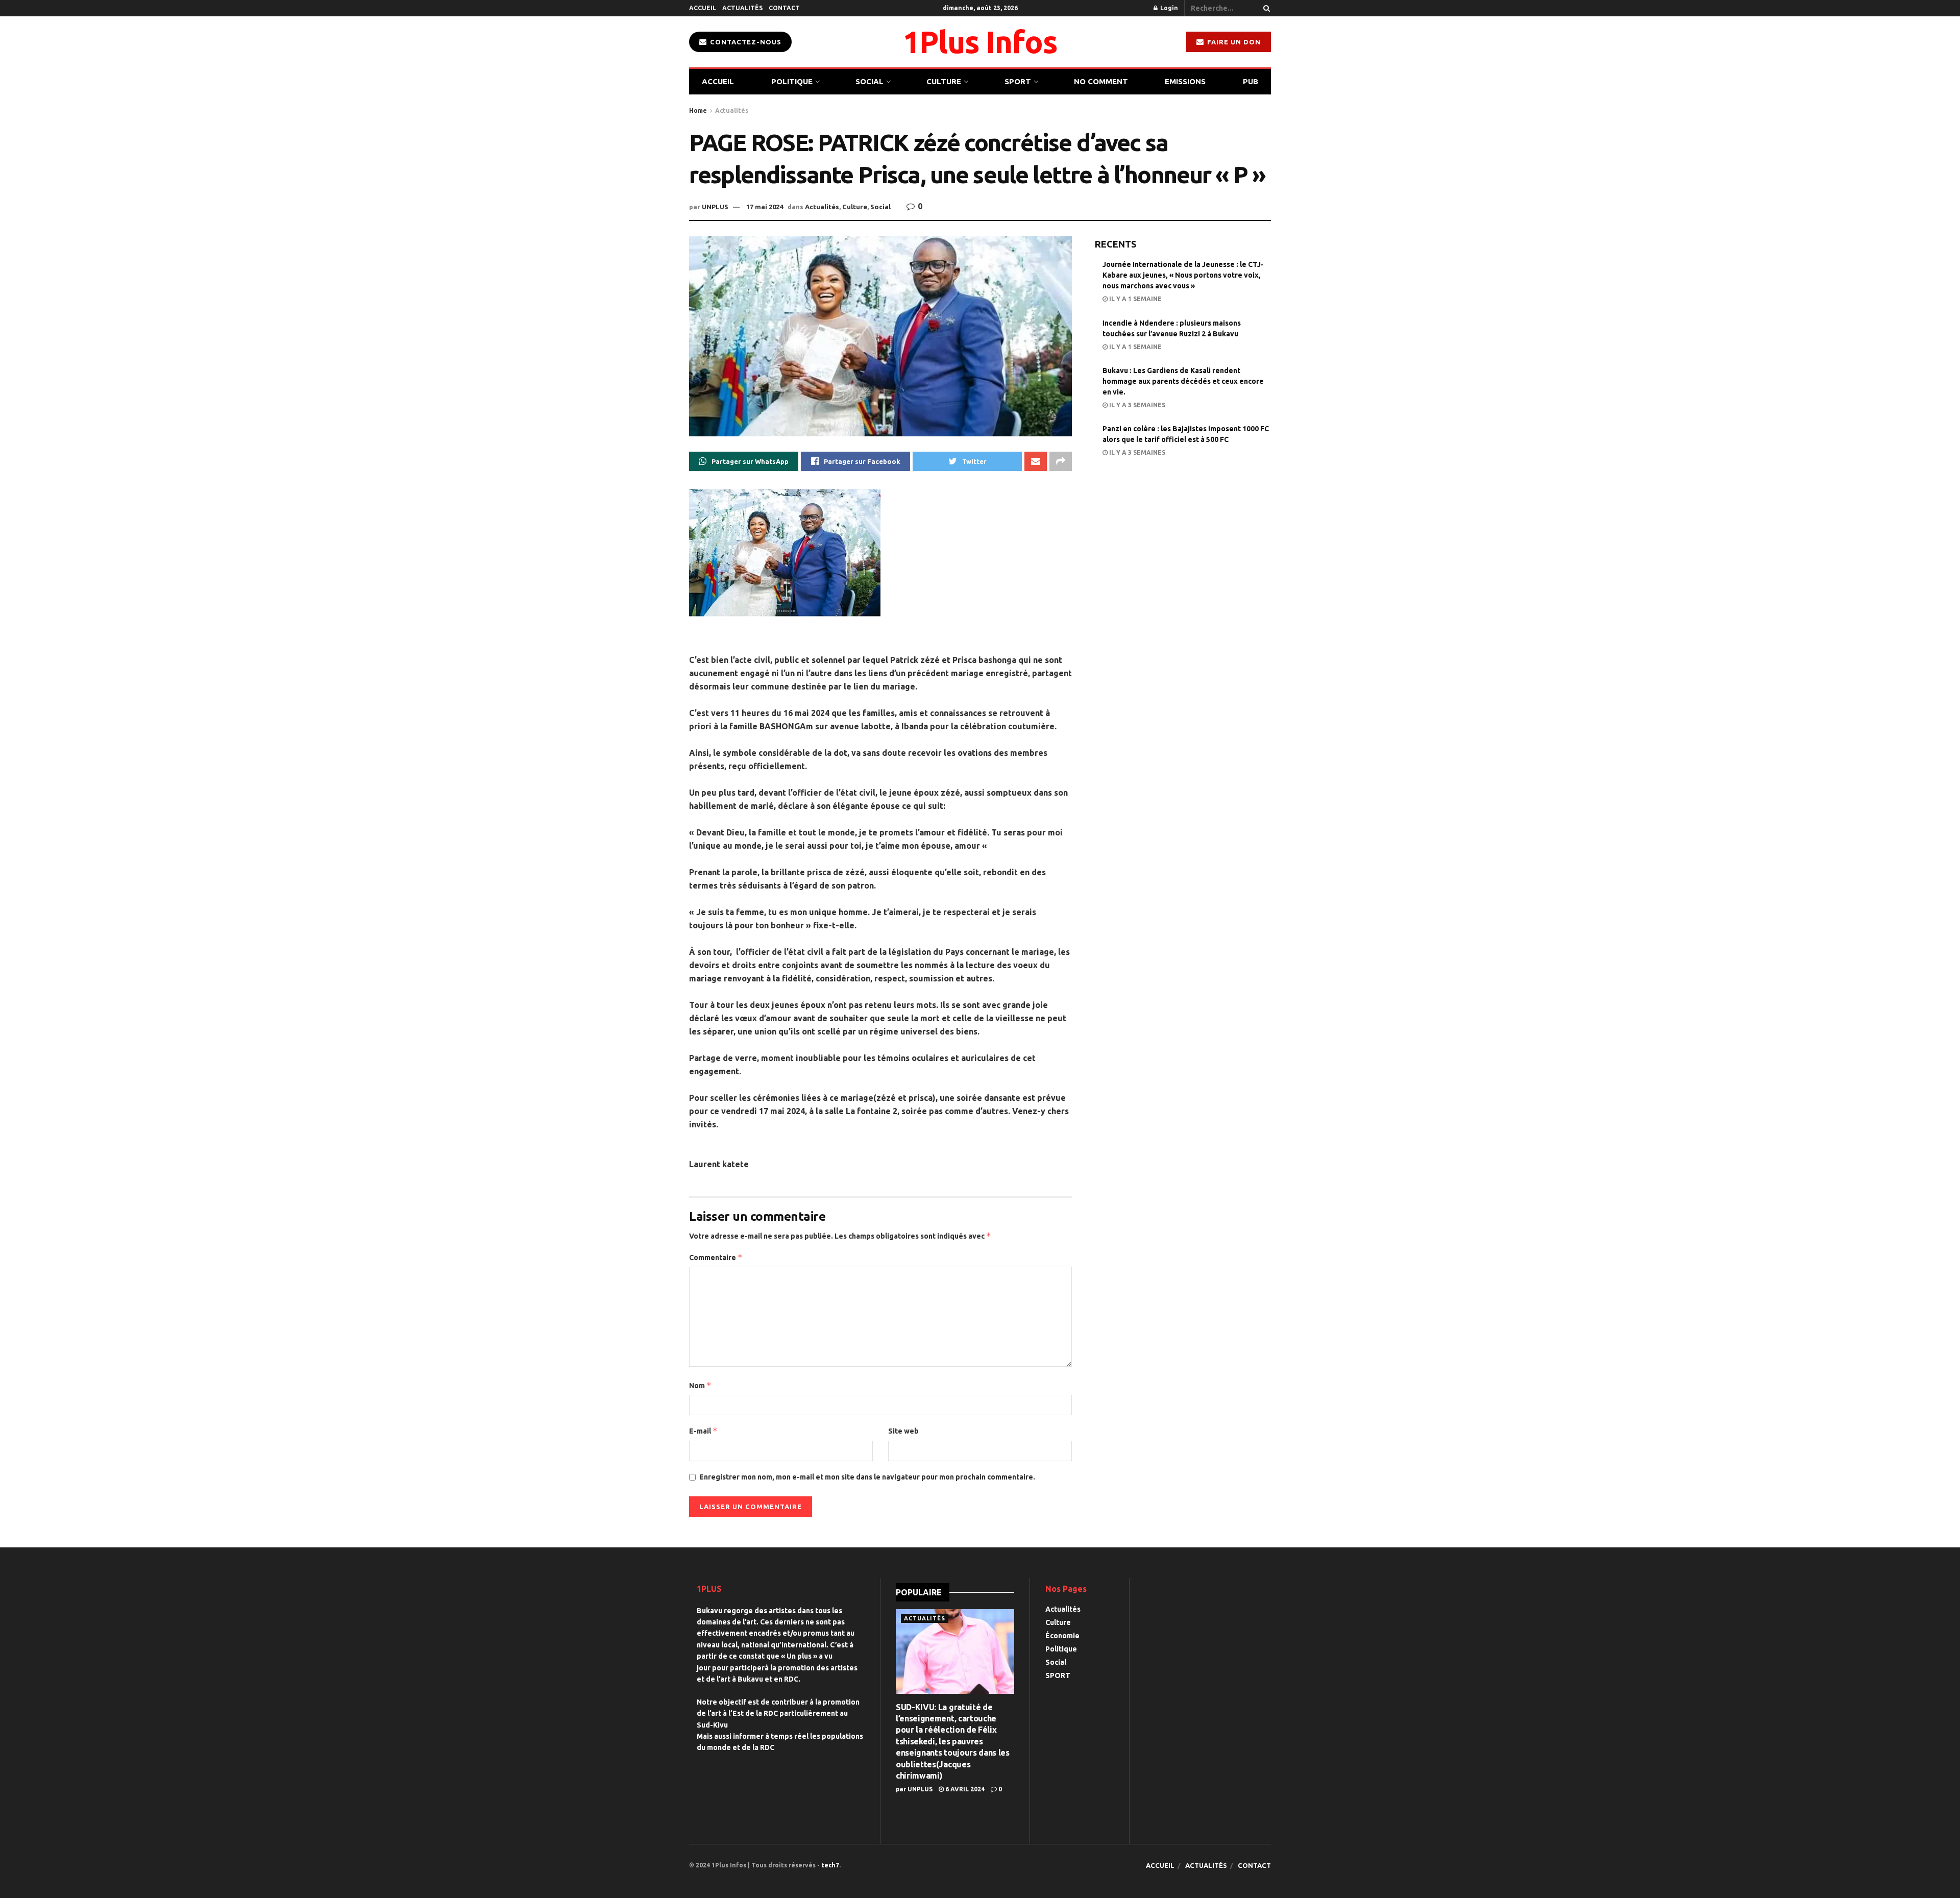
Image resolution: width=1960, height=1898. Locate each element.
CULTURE (944, 81)
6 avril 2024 (964, 1789)
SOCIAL (869, 81)
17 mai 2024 (765, 207)
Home (698, 110)
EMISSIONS (1185, 81)
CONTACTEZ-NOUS (745, 42)
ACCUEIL (703, 8)
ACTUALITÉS (742, 8)
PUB (1251, 81)
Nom (700, 1385)
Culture (855, 207)
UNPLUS (715, 207)
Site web (903, 1431)
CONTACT (784, 8)
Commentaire (716, 1257)
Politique (1061, 1649)
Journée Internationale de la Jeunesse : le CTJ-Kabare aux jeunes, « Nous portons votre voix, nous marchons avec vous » (1183, 275)
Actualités (732, 110)
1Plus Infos (980, 42)
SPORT (1018, 81)
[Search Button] (1265, 8)
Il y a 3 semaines (1136, 405)
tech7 (830, 1865)
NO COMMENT (1101, 81)
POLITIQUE (792, 81)
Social (880, 207)
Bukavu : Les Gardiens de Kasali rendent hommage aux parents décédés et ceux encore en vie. (1183, 381)
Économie (1062, 1636)
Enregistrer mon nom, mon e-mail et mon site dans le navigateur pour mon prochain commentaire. (867, 1477)
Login (1168, 8)
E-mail (703, 1431)
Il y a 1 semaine (1135, 299)
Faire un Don (1233, 42)
